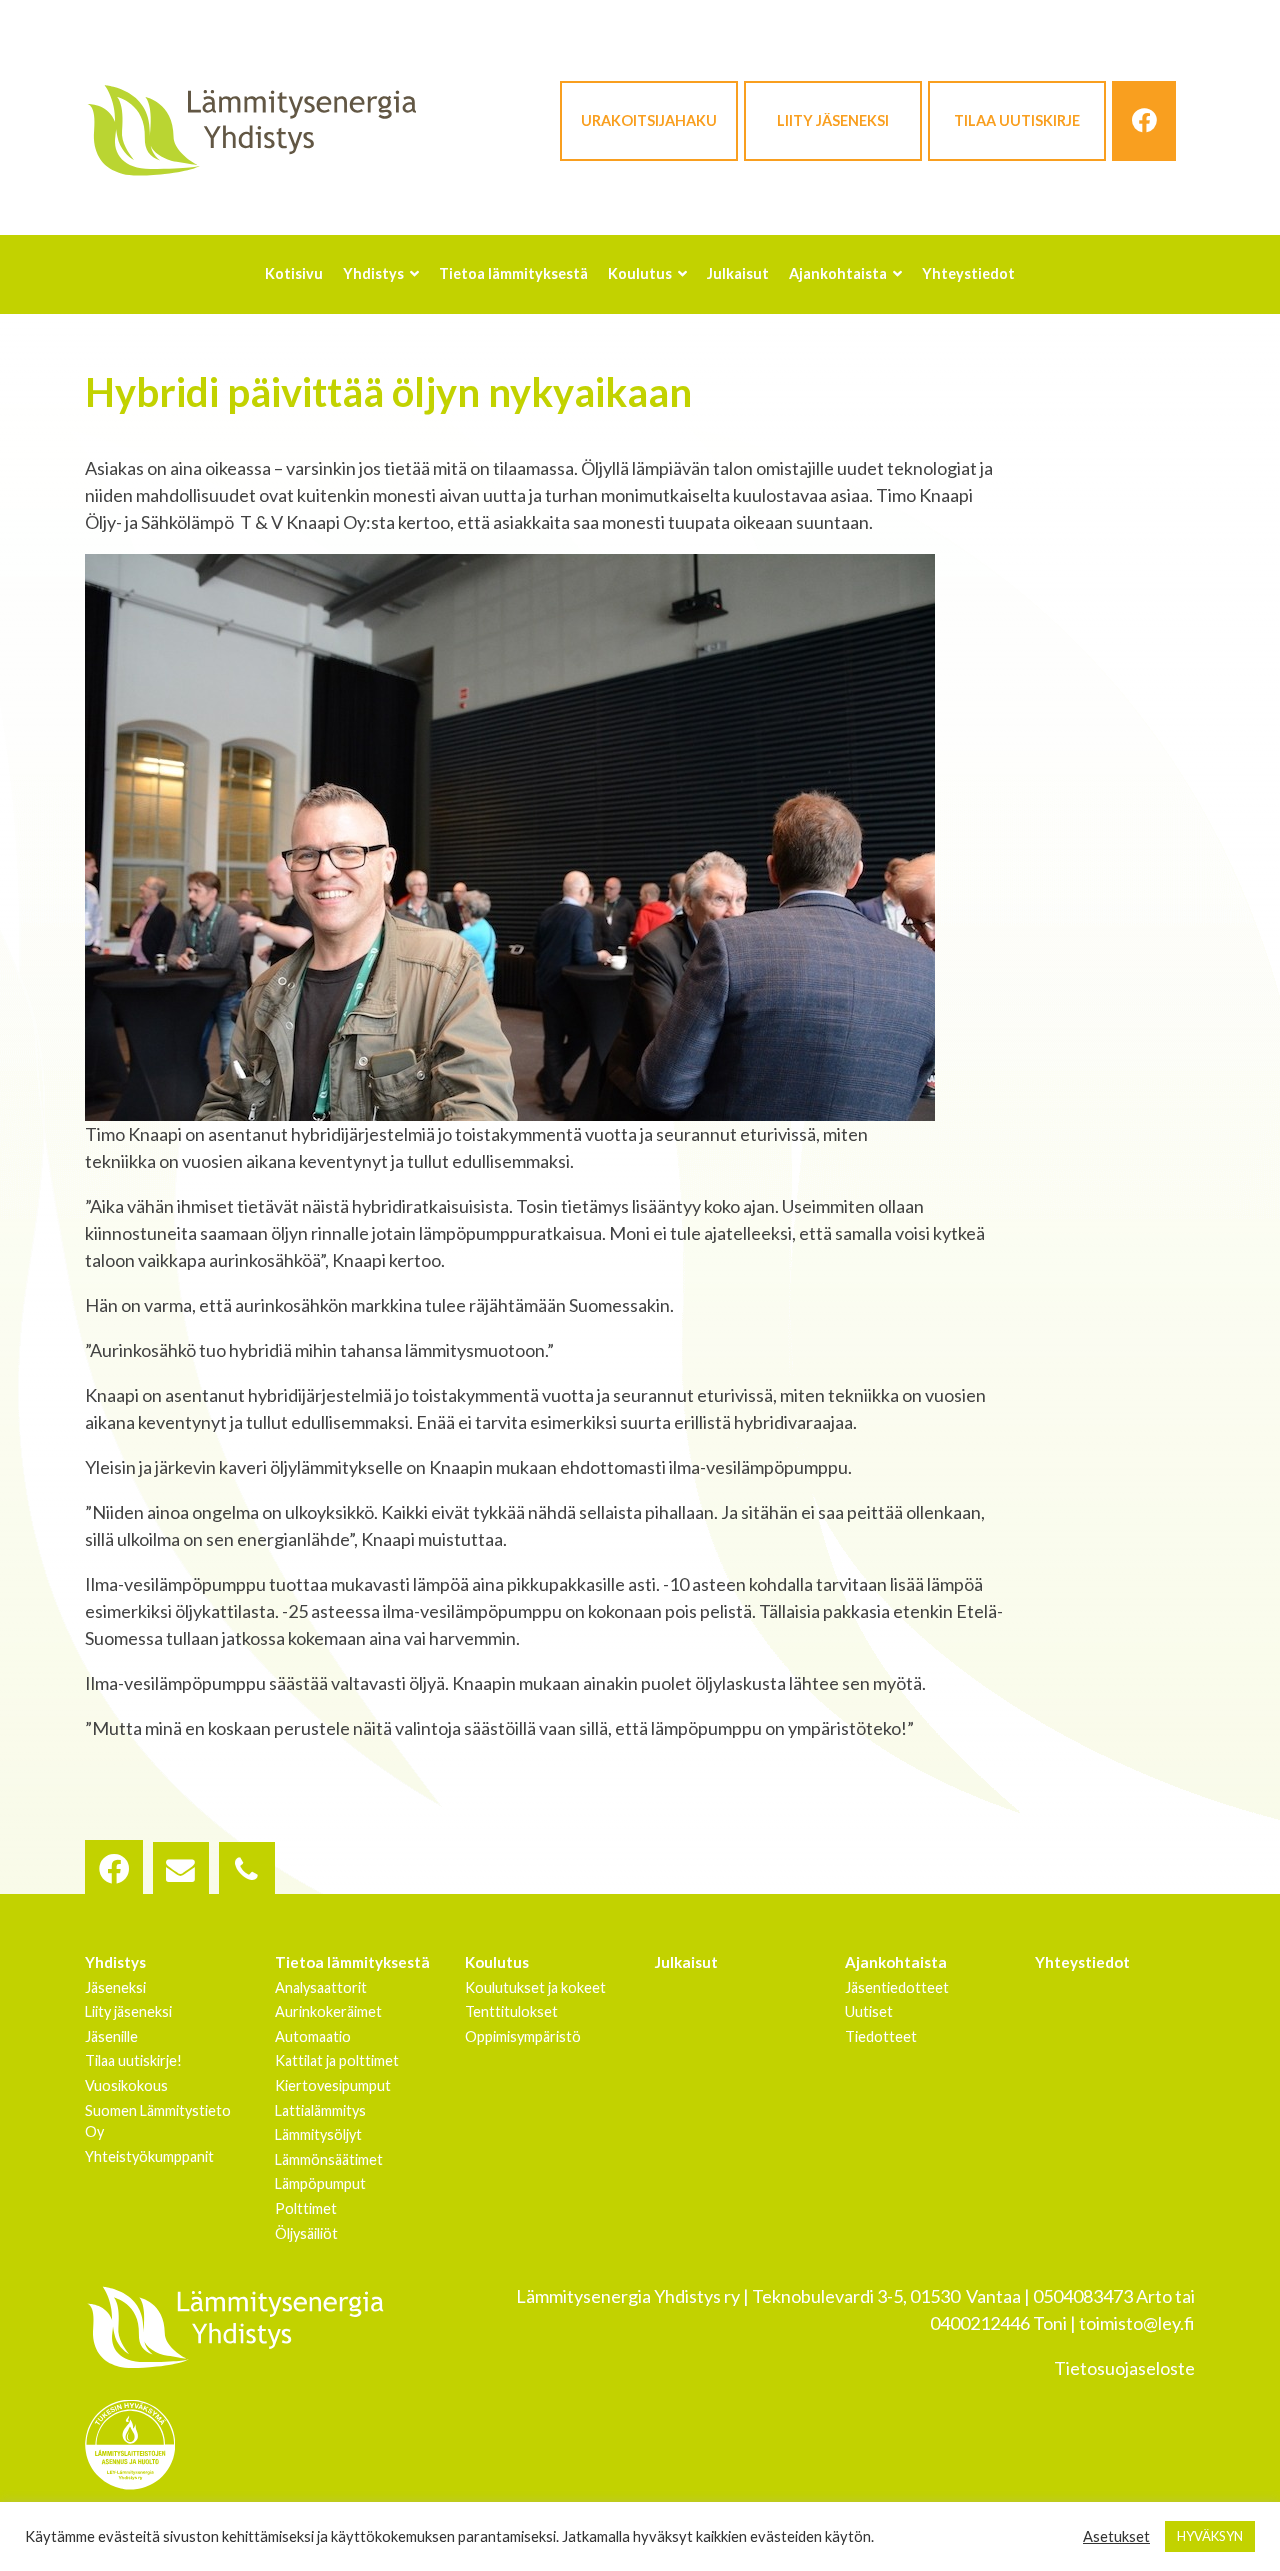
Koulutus (497, 1962)
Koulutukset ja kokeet (535, 1987)
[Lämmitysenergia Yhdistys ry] (251, 129)
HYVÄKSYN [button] (1210, 2536)
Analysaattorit (321, 1987)
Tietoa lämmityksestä (352, 1962)
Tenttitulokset (511, 2011)
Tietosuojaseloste (1124, 2368)
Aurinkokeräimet (328, 2011)
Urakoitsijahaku (649, 120)
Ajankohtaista (896, 1962)
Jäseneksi (115, 1987)
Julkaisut (686, 1962)
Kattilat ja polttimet (337, 2060)
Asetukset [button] (1116, 2536)
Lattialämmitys (320, 2110)
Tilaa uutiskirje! (133, 2060)
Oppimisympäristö (523, 2036)
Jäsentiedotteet (897, 1987)
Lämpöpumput (320, 2183)
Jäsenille (111, 2036)
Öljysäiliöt (306, 2233)
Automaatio (313, 2036)
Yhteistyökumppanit (149, 2156)
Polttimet (306, 2208)
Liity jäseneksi (833, 120)
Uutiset (869, 2011)
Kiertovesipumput (333, 2085)
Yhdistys (115, 1962)
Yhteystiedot (1082, 1962)
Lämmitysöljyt (318, 2134)
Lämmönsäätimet (329, 2159)
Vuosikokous (126, 2085)
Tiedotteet (881, 2036)
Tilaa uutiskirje (1017, 120)
